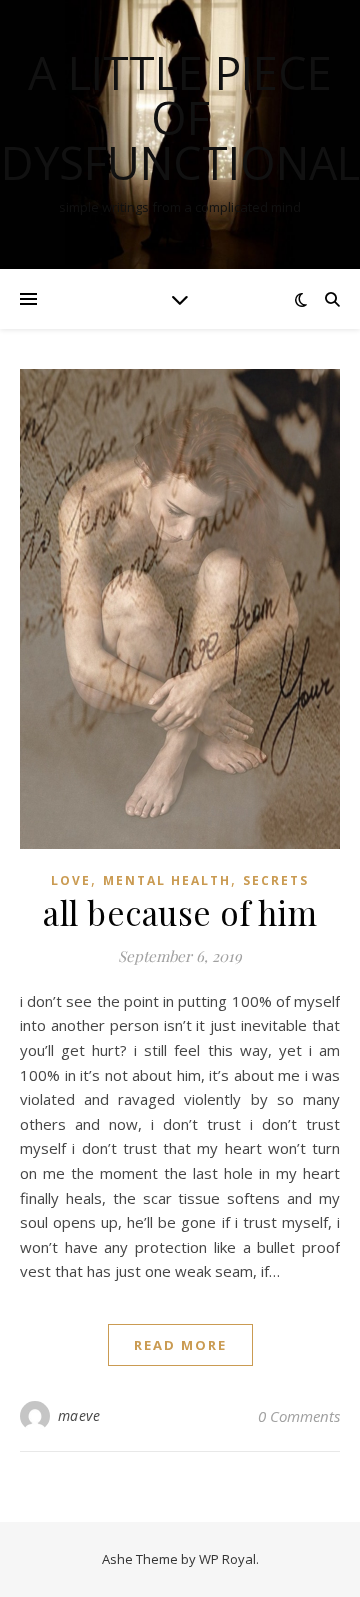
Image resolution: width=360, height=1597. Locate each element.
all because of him (180, 912)
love (71, 880)
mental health (167, 880)
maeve (79, 1415)
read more (180, 1345)
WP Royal (227, 1559)
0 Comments (299, 1416)
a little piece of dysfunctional (180, 117)
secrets (276, 880)
